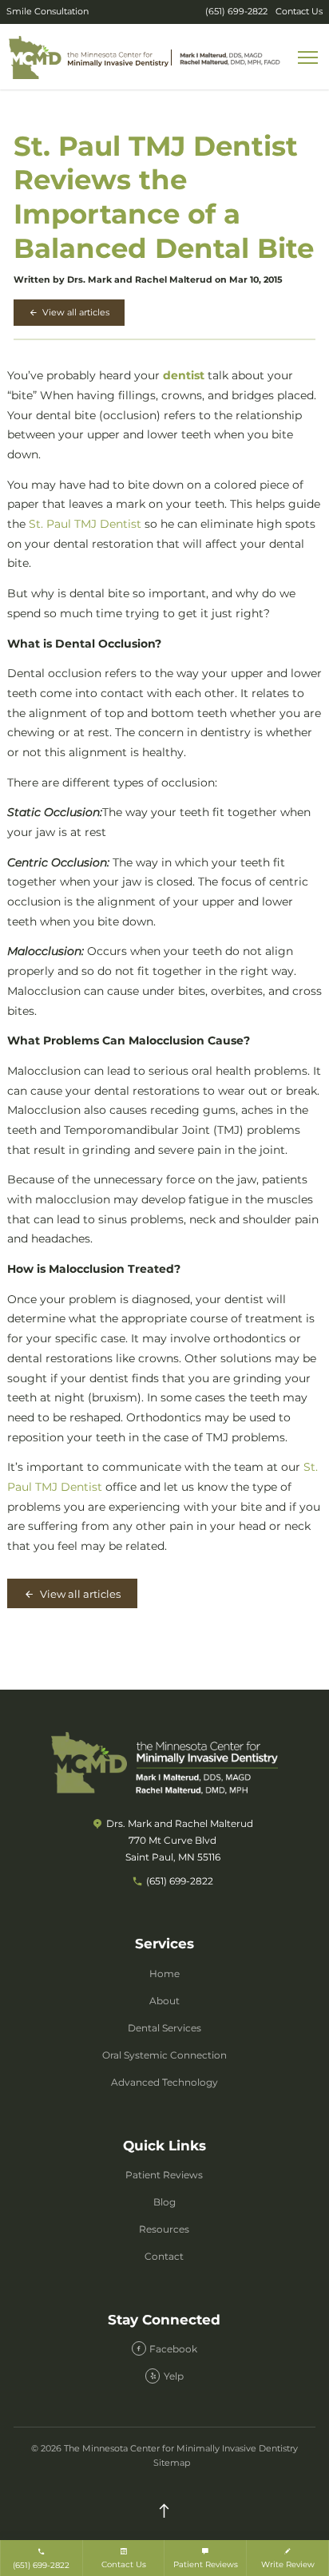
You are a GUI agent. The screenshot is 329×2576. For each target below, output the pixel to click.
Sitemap (172, 2463)
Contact (164, 2256)
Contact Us (299, 12)
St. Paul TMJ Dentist (85, 524)
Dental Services (164, 2028)
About (164, 2001)
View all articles (75, 312)
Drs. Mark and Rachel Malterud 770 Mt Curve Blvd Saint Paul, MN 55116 (180, 1840)
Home (164, 1974)
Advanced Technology (164, 2082)
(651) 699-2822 (236, 12)
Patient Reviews (164, 2175)
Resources (164, 2229)
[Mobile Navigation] (309, 58)
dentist (184, 375)
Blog (164, 2202)
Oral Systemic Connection (164, 2055)
